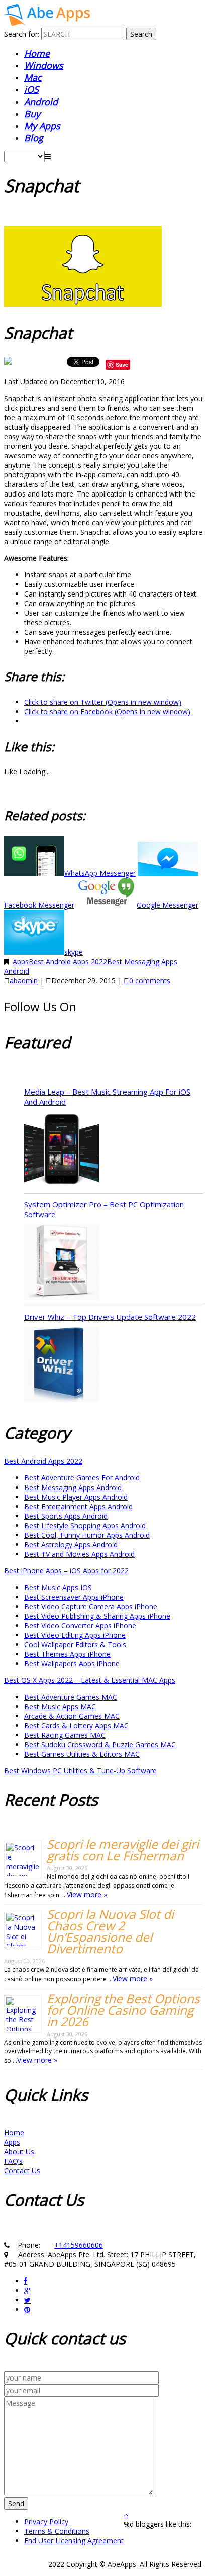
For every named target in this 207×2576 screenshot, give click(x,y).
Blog (34, 138)
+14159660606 (79, 2245)
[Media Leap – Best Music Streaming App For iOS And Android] (62, 1150)
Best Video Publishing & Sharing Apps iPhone (97, 1616)
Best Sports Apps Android (66, 1516)
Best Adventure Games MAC (71, 1697)
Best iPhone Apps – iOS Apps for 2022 (66, 1571)
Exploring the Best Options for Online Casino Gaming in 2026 (123, 2010)
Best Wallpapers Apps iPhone (72, 1664)
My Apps (42, 126)
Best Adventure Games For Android (82, 1478)
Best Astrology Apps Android (71, 1545)
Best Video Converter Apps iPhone (80, 1625)
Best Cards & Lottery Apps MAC (76, 1725)
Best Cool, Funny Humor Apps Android (87, 1535)
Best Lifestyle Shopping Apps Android (85, 1525)
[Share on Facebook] (9, 364)
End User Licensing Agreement (74, 2541)
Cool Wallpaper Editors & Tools (75, 1645)
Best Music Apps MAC (60, 1706)
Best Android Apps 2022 (68, 962)
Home (37, 53)
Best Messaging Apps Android (73, 1487)
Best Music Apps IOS (58, 1587)
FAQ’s (13, 2161)
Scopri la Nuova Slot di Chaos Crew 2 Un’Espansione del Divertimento (110, 1931)
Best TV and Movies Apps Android (79, 1554)
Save (122, 365)
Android (41, 102)
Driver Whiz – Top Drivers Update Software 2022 (110, 1317)
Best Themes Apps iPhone (67, 1654)
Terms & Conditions (57, 2531)
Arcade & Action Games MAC (72, 1716)
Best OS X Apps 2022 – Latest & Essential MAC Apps (90, 1680)
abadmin (24, 981)
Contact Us (22, 2171)
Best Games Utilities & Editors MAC (82, 1754)
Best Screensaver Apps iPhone (74, 1597)
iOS (31, 89)
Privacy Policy (46, 2521)
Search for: (22, 34)
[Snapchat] (47, 23)
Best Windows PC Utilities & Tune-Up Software (80, 1771)
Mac (33, 77)
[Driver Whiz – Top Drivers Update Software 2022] (62, 1365)
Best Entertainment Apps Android (78, 1506)
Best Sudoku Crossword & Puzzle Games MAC (100, 1745)
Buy (32, 114)
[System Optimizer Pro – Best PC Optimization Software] (62, 1263)
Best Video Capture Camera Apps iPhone (91, 1606)
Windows (44, 65)
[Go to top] (126, 2514)
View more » (87, 1894)
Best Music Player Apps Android (76, 1497)
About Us (19, 2152)
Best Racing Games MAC (65, 1735)
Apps (21, 962)
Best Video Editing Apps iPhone (75, 1635)
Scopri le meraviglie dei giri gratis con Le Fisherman (123, 1850)
